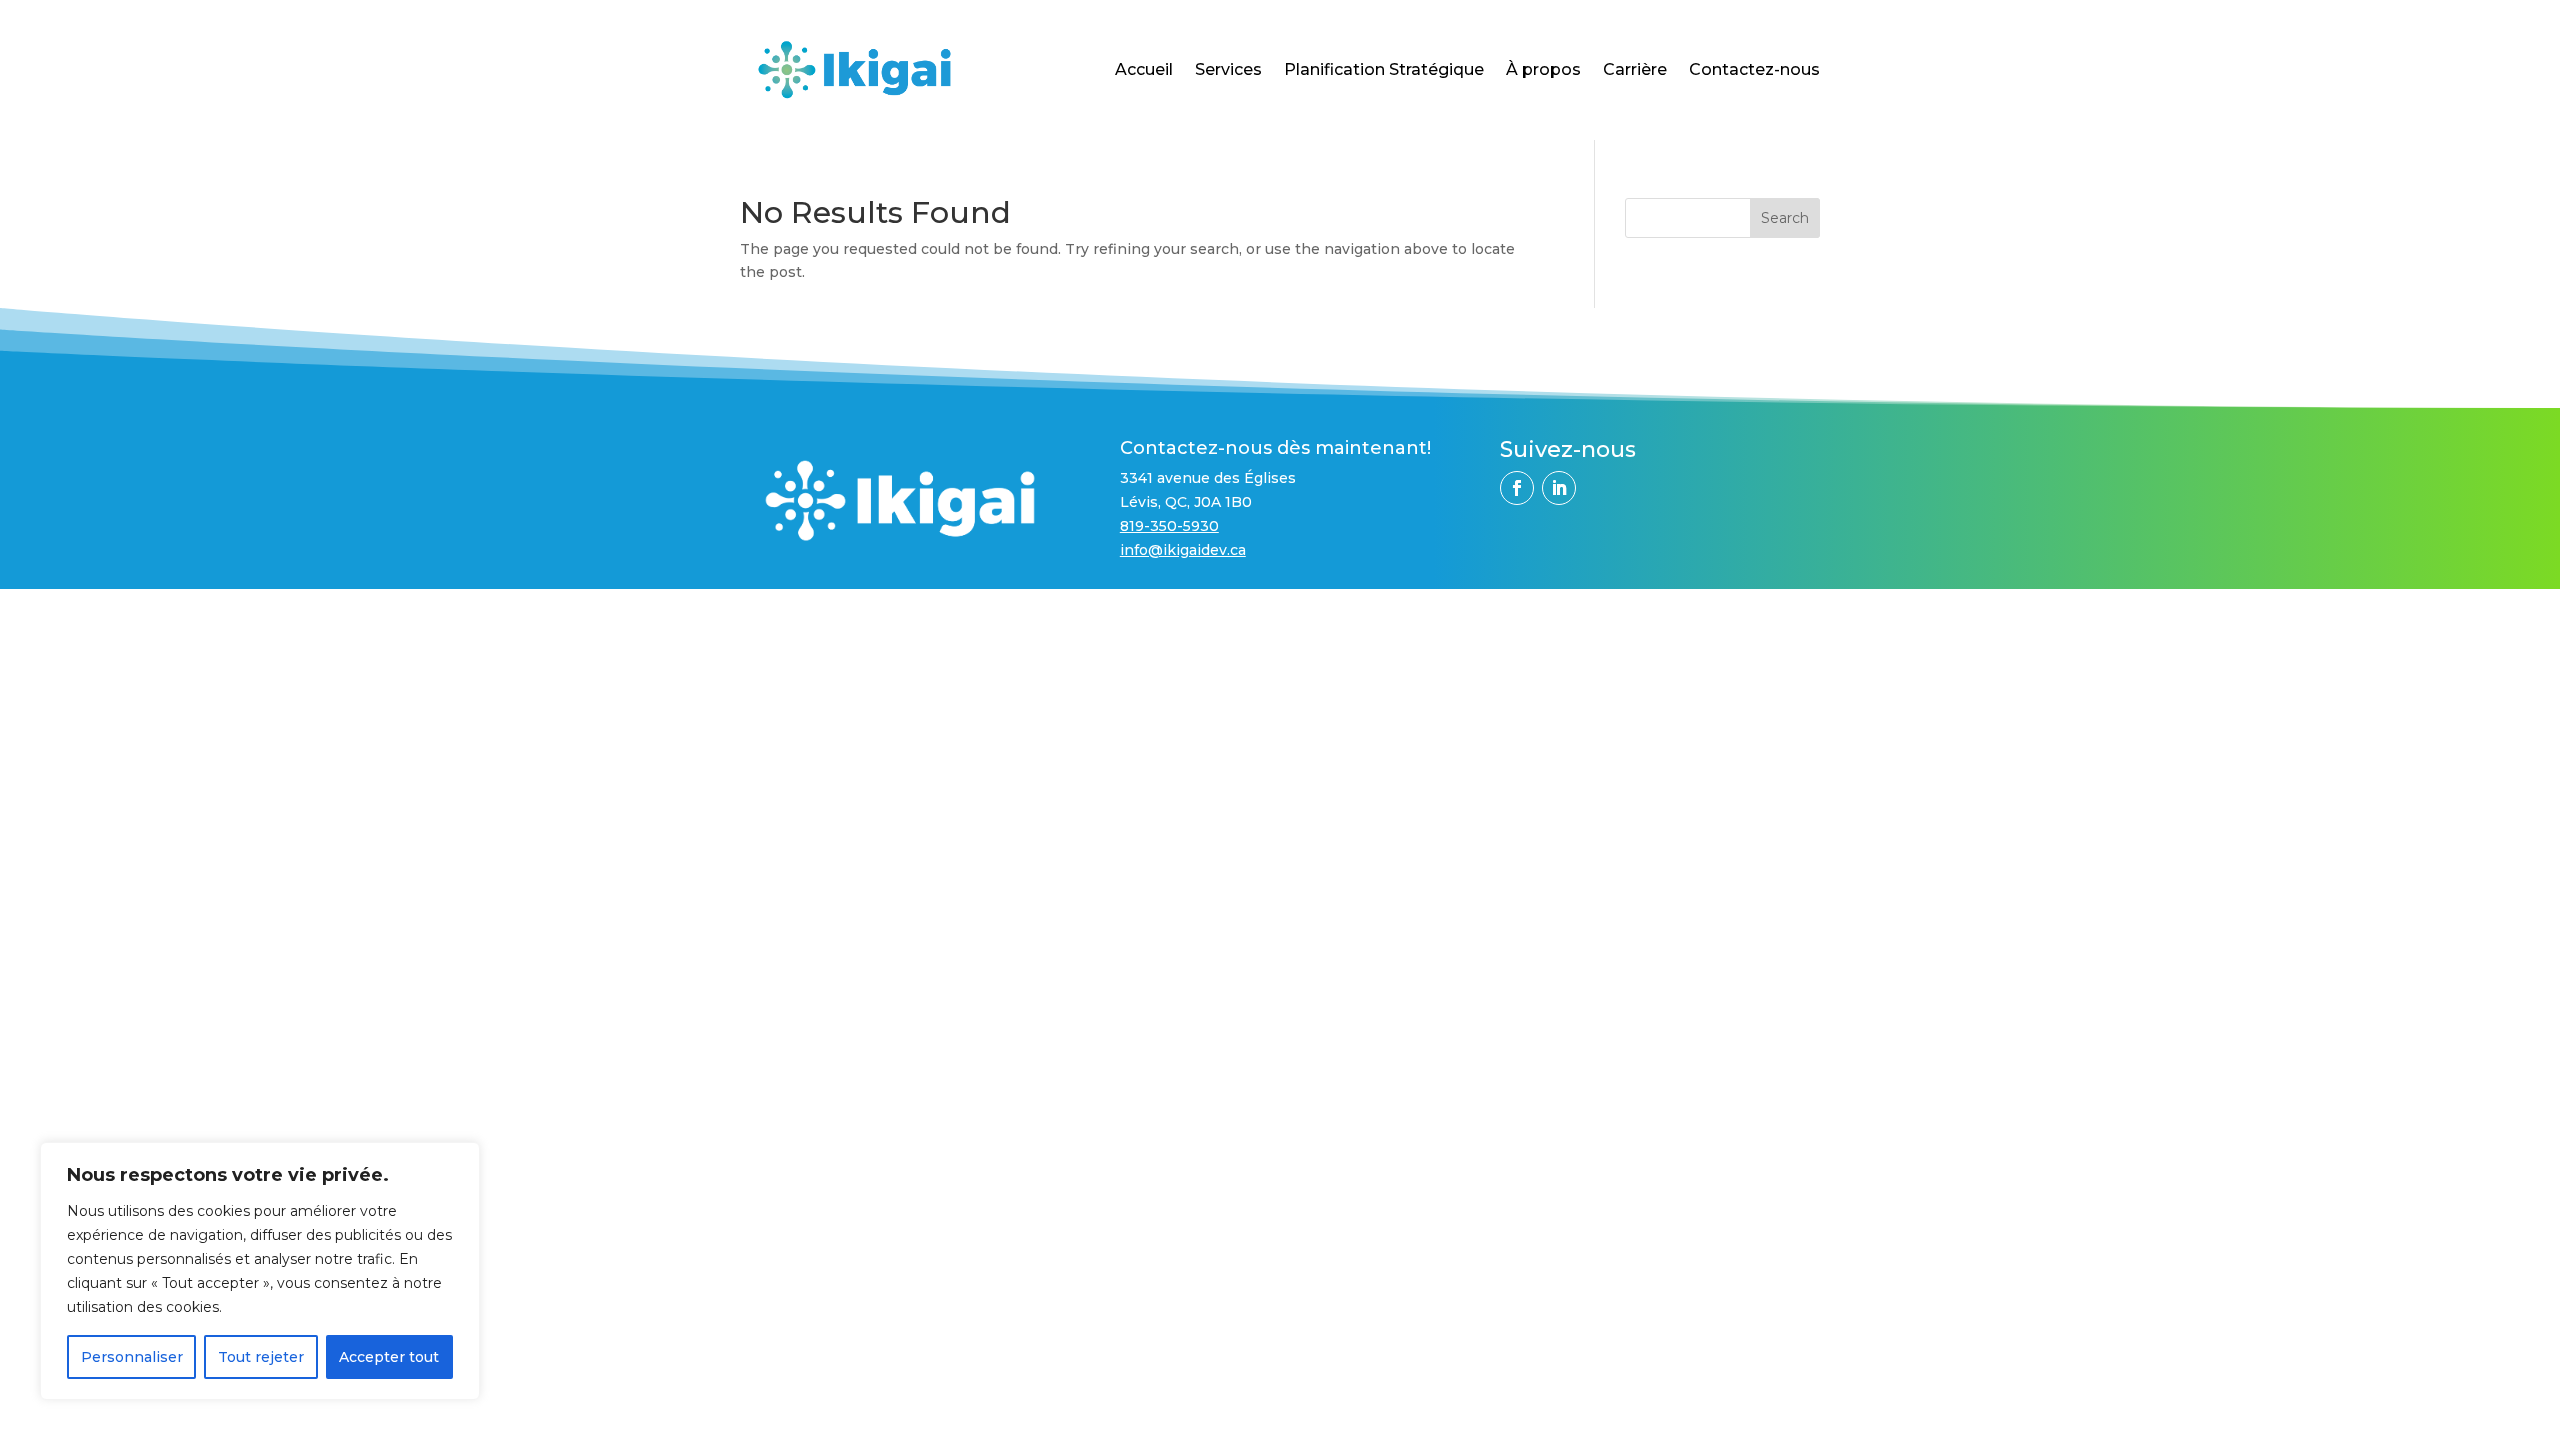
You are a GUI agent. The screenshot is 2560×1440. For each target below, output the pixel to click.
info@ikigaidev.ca (1183, 550)
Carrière (1635, 69)
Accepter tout (389, 1357)
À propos (1543, 69)
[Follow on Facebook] (1517, 488)
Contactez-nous (1754, 69)
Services (1228, 69)
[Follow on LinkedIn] (1559, 488)
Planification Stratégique (1384, 69)
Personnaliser (132, 1357)
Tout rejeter (261, 1357)
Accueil (1144, 69)
